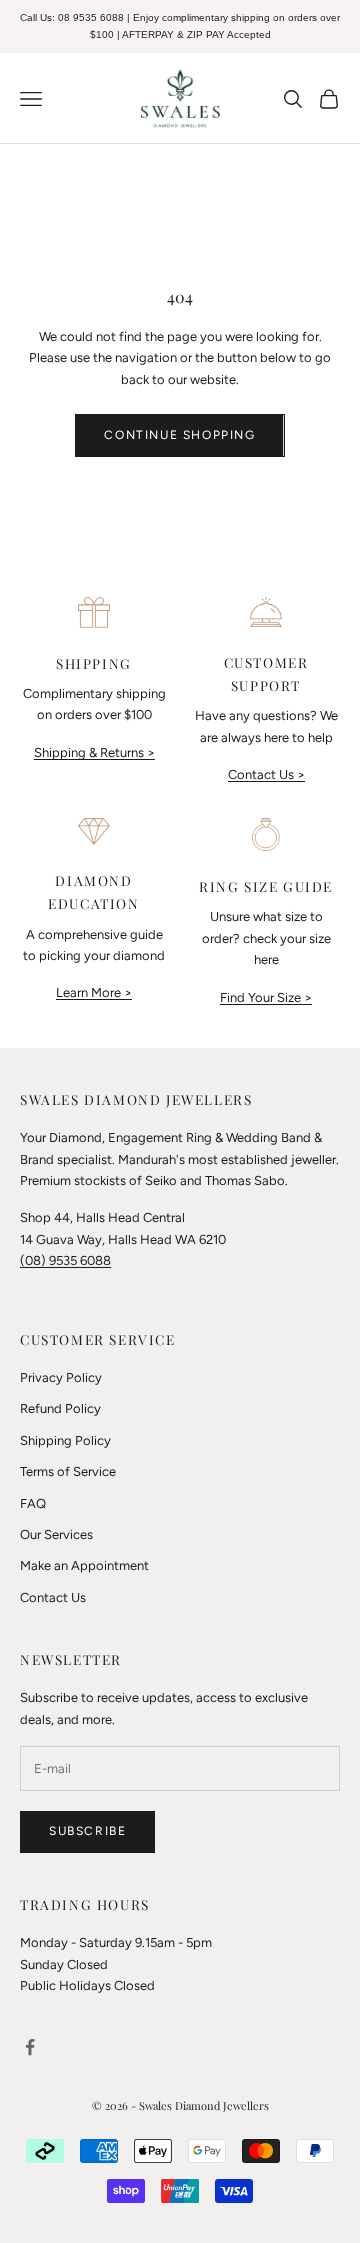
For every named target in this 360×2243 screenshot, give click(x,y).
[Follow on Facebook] (30, 2047)
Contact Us (53, 1597)
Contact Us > (266, 774)
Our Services (56, 1534)
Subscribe (87, 1831)
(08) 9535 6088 (65, 1260)
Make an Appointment (84, 1565)
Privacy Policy (61, 1377)
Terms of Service (68, 1471)
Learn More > (94, 992)
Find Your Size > (266, 997)
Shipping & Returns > (94, 752)
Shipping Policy (65, 1440)
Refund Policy (60, 1408)
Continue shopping (179, 435)
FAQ (33, 1503)
